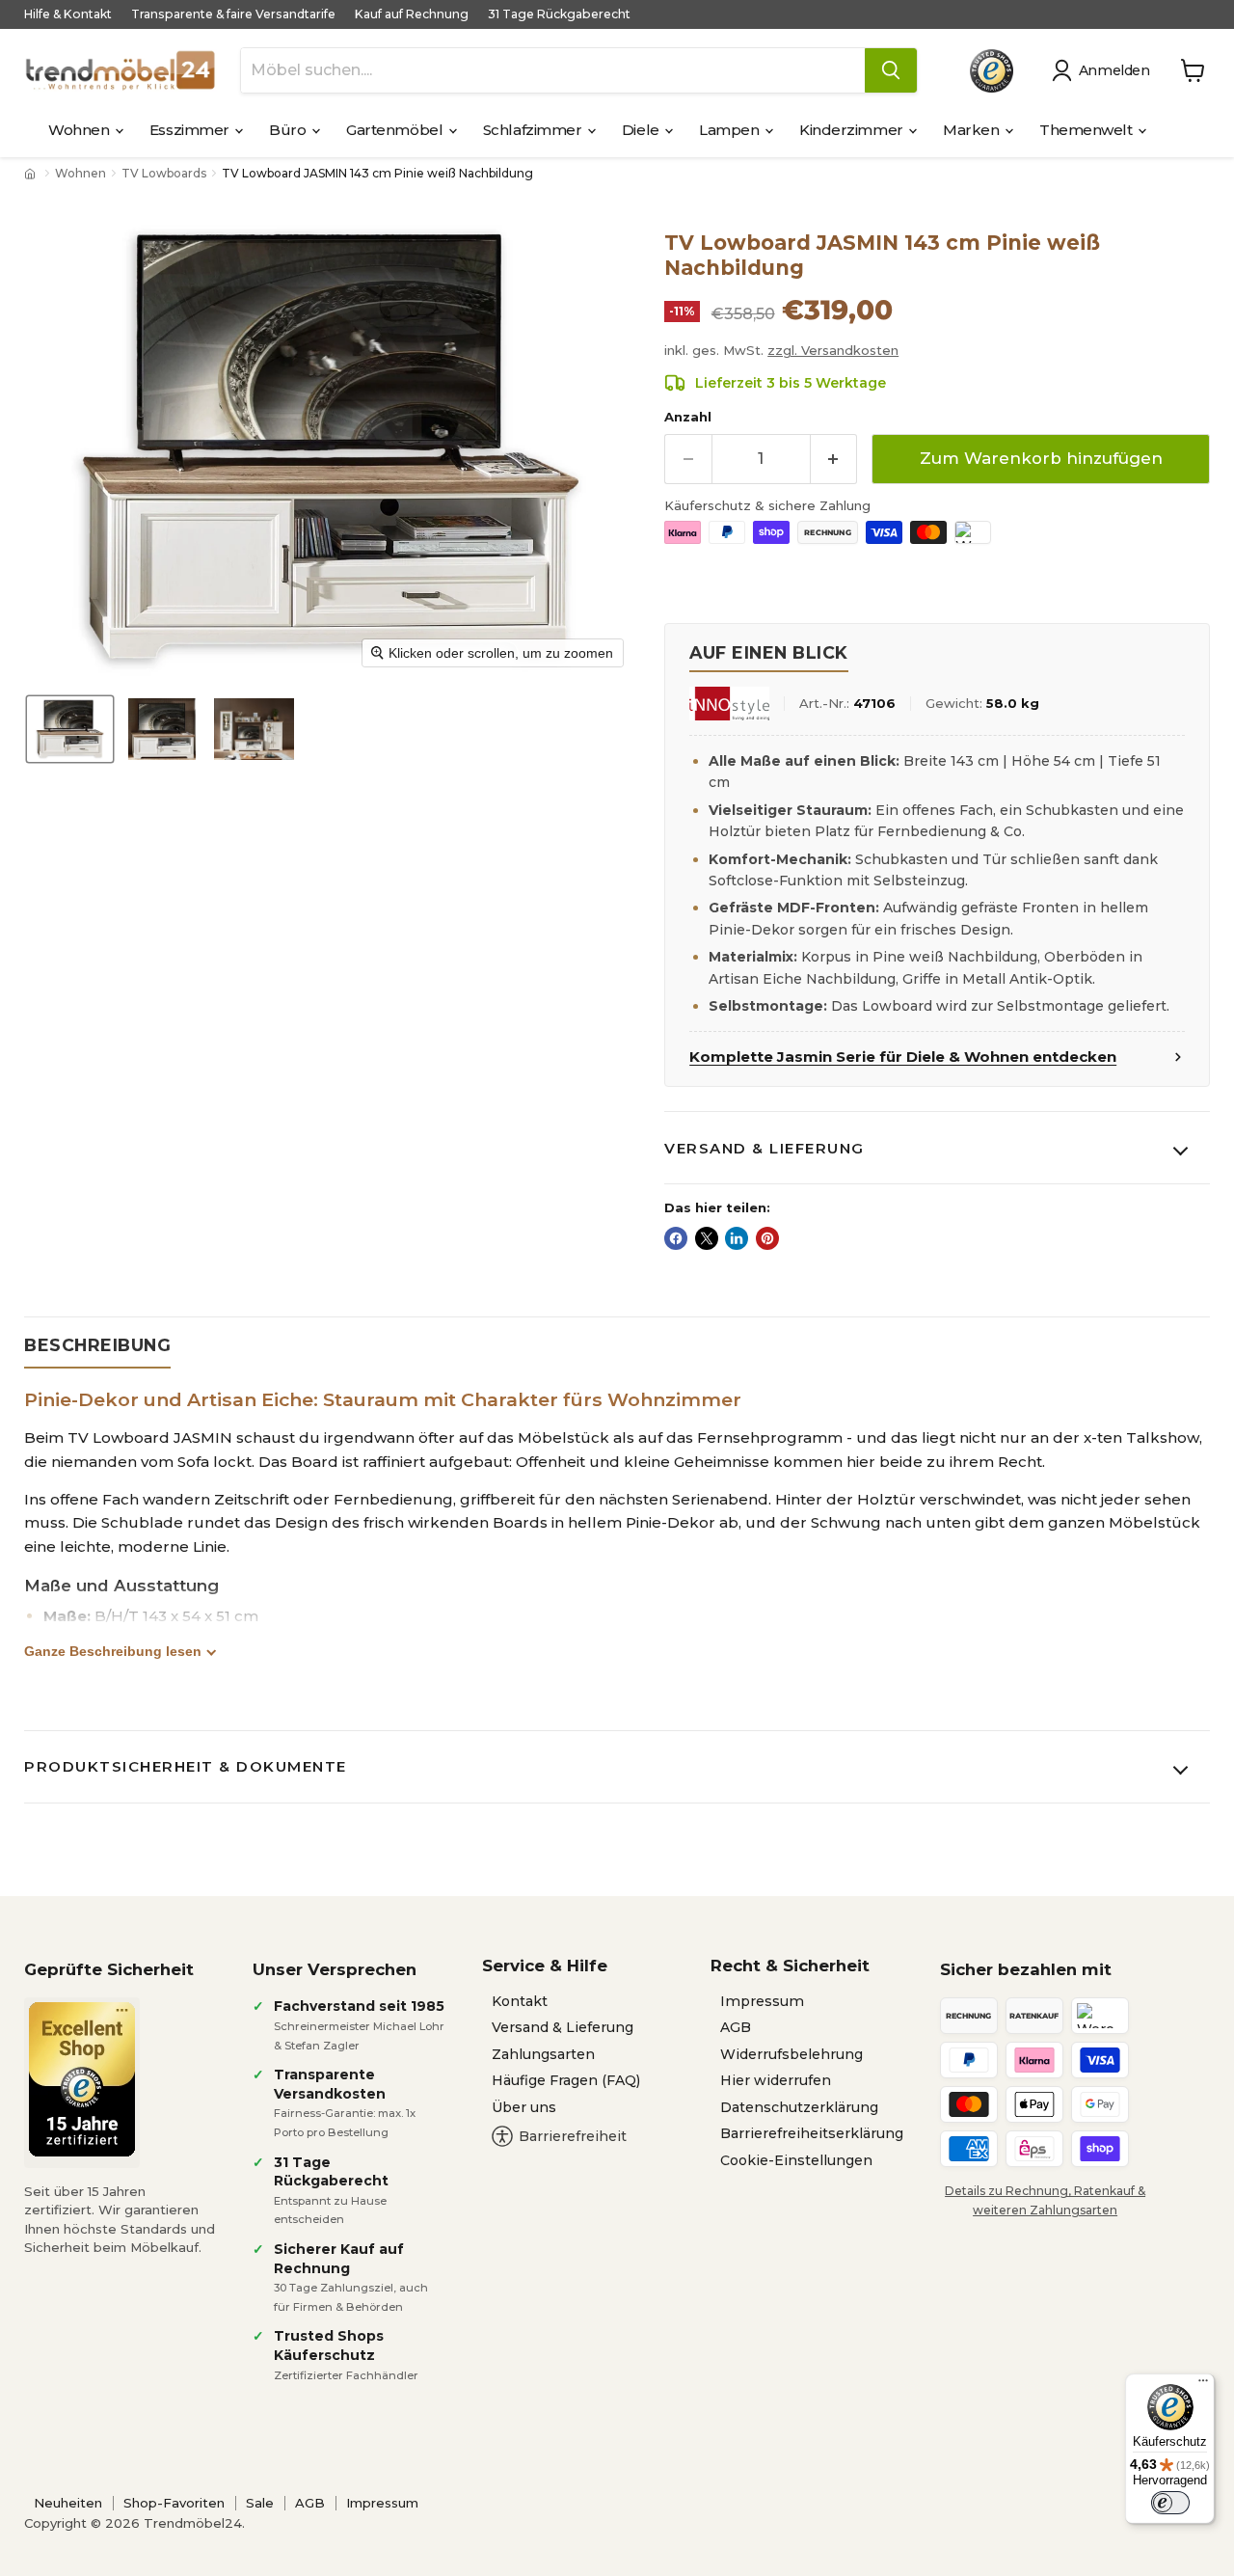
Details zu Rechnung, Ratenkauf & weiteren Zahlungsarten (1045, 2200)
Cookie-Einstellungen (796, 2160)
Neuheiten (68, 2503)
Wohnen (80, 130)
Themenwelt (1087, 130)
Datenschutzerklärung (799, 2107)
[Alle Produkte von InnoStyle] (729, 704)
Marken (973, 130)
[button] (1104, 70)
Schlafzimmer (534, 130)
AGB (736, 2027)
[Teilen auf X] (707, 1238)
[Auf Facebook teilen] (676, 1238)
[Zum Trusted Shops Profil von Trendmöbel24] (82, 2079)
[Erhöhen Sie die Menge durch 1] (834, 459)
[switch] (1170, 2503)
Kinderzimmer (853, 130)
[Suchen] (891, 70)
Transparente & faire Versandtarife (233, 14)
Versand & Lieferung (765, 1148)
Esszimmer (191, 130)
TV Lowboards (164, 174)
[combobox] (553, 70)
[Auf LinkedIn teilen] (737, 1238)
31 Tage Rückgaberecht (559, 14)
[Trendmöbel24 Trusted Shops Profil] (992, 71)
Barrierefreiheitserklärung (812, 2133)
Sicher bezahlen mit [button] (1026, 1969)
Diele (642, 130)
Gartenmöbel (396, 130)
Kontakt (520, 2001)
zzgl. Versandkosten (833, 350)
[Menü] (1203, 2385)
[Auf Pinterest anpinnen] (767, 1238)
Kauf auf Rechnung (412, 14)
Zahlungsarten (543, 2054)
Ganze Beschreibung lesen (113, 1651)
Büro (289, 130)
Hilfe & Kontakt (68, 14)
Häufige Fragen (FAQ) (566, 2080)
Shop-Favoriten (174, 2503)
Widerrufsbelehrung (791, 2054)
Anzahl (688, 417)
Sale (260, 2503)
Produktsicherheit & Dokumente (186, 1766)
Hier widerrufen (776, 2080)
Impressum (762, 2001)
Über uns (524, 2107)
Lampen (731, 130)
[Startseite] (32, 174)
